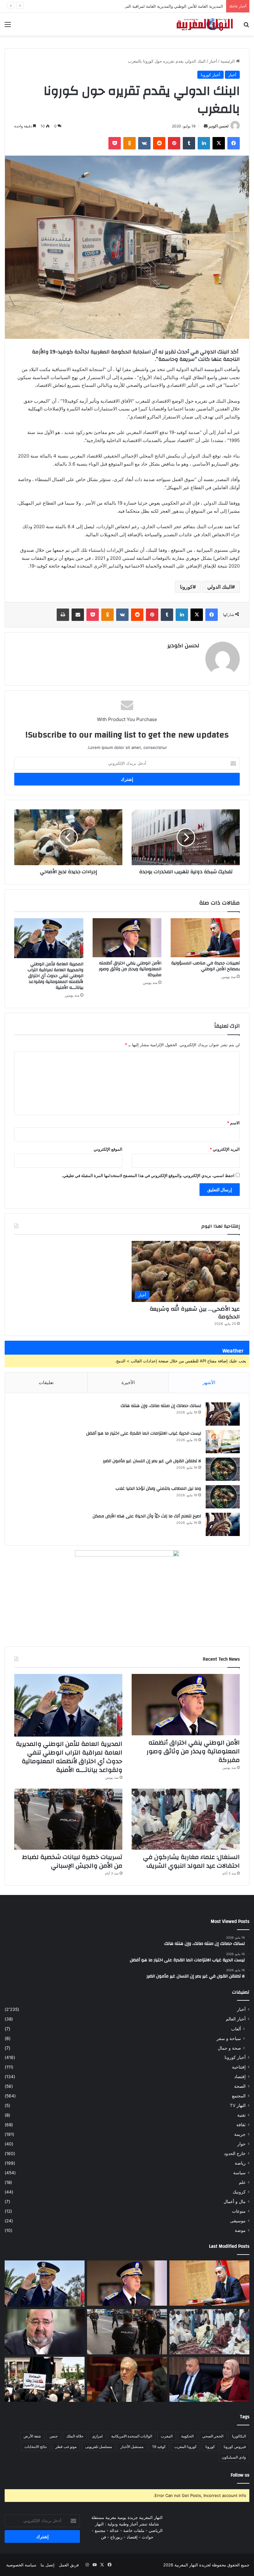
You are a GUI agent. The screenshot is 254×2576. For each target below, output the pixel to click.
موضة (240, 2230)
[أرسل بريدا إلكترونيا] (206, 126)
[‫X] (219, 143)
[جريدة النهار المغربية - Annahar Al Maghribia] (204, 24)
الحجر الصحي (213, 2436)
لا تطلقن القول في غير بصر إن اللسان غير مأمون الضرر (152, 1461)
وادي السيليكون (234, 2457)
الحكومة (187, 2436)
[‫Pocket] (115, 143)
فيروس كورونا (235, 2447)
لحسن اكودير (219, 126)
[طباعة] (63, 615)
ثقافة (241, 2125)
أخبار (213, 61)
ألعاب (236, 2029)
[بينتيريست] (174, 143)
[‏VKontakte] (144, 143)
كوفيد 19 (159, 2447)
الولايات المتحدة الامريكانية (132, 2436)
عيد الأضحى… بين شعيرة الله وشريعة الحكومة (195, 1313)
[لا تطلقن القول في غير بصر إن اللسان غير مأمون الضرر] (223, 1469)
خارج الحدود (235, 2153)
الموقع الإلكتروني (108, 1149)
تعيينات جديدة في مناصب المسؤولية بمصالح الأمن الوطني (206, 966)
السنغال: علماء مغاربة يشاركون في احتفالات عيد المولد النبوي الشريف (191, 1861)
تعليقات (46, 1382)
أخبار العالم (236, 2019)
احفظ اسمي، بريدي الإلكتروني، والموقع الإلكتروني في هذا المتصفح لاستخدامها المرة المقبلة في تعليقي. (148, 1175)
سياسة (239, 2173)
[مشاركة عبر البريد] (78, 615)
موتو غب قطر (66, 2447)
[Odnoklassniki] (129, 143)
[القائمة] (8, 27)
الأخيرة (128, 1382)
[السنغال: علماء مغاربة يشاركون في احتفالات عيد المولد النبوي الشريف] (186, 1819)
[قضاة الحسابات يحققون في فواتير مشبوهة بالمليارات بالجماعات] (127, 2379)
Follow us (240, 2475)
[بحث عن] (246, 27)
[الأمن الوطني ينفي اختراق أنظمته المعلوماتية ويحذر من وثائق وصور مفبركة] (127, 938)
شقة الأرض (32, 2436)
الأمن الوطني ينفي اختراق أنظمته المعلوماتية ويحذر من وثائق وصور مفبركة (130, 969)
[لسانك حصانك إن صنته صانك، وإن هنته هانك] (223, 1414)
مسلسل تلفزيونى (99, 2447)
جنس (54, 2436)
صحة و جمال (229, 2048)
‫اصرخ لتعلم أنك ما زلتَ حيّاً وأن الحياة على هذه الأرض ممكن (147, 1516)
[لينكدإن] (204, 143)
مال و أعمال (235, 2202)
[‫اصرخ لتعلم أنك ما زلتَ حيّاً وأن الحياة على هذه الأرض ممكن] (223, 1524)
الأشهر (209, 1382)
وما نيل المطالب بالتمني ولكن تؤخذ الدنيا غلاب (158, 1489)
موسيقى (238, 2221)
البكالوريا (239, 2436)
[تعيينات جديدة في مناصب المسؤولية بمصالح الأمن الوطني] (205, 938)
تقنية (241, 2115)
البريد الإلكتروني (225, 1149)
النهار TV (238, 2105)
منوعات (239, 2211)
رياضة (240, 2163)
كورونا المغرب (186, 2447)
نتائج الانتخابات (36, 2447)
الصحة (240, 2086)
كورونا (186, 587)
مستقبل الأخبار (132, 2447)
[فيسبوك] (234, 143)
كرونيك (239, 2192)
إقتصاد (240, 2077)
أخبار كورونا (210, 75)
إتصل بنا (48, 2565)
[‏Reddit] (159, 143)
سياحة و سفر (229, 2038)
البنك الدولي (219, 587)
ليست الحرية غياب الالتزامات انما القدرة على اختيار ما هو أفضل (144, 1433)
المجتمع (239, 2096)
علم (242, 2182)
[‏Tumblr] (189, 143)
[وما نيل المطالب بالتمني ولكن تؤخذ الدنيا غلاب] (223, 1497)
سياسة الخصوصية (21, 2565)
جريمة (240, 2134)
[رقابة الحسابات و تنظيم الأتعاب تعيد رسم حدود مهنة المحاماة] (45, 2379)
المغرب (167, 2436)
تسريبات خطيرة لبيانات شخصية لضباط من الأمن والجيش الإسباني (72, 1861)
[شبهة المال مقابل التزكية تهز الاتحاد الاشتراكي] (45, 2332)
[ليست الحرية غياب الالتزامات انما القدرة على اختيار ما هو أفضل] (223, 1442)
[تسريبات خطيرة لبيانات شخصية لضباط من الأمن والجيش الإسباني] (68, 1819)
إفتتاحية (239, 2067)
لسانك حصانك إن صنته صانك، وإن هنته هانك (161, 1406)
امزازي (97, 2436)
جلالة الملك (75, 2436)
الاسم (233, 1123)
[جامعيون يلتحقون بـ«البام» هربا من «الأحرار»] (209, 2379)
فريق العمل (69, 2565)
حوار (241, 2144)
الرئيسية (228, 61)
